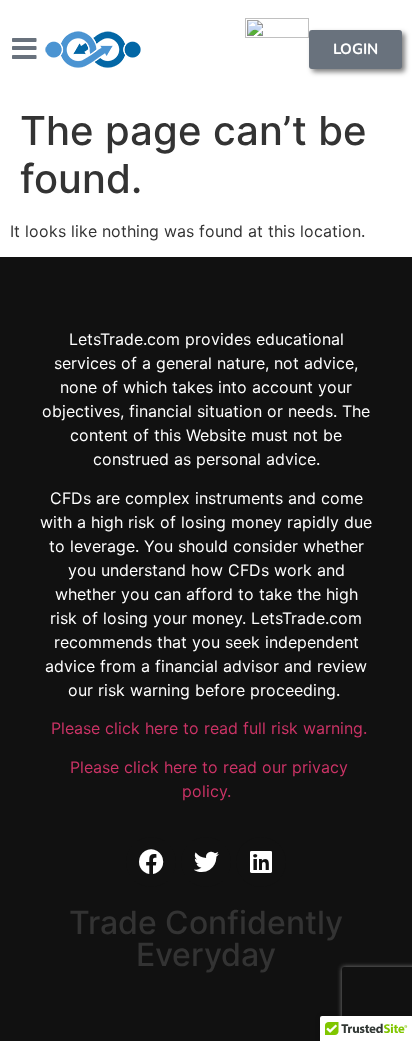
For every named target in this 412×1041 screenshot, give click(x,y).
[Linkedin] (261, 862)
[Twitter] (206, 862)
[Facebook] (151, 862)
